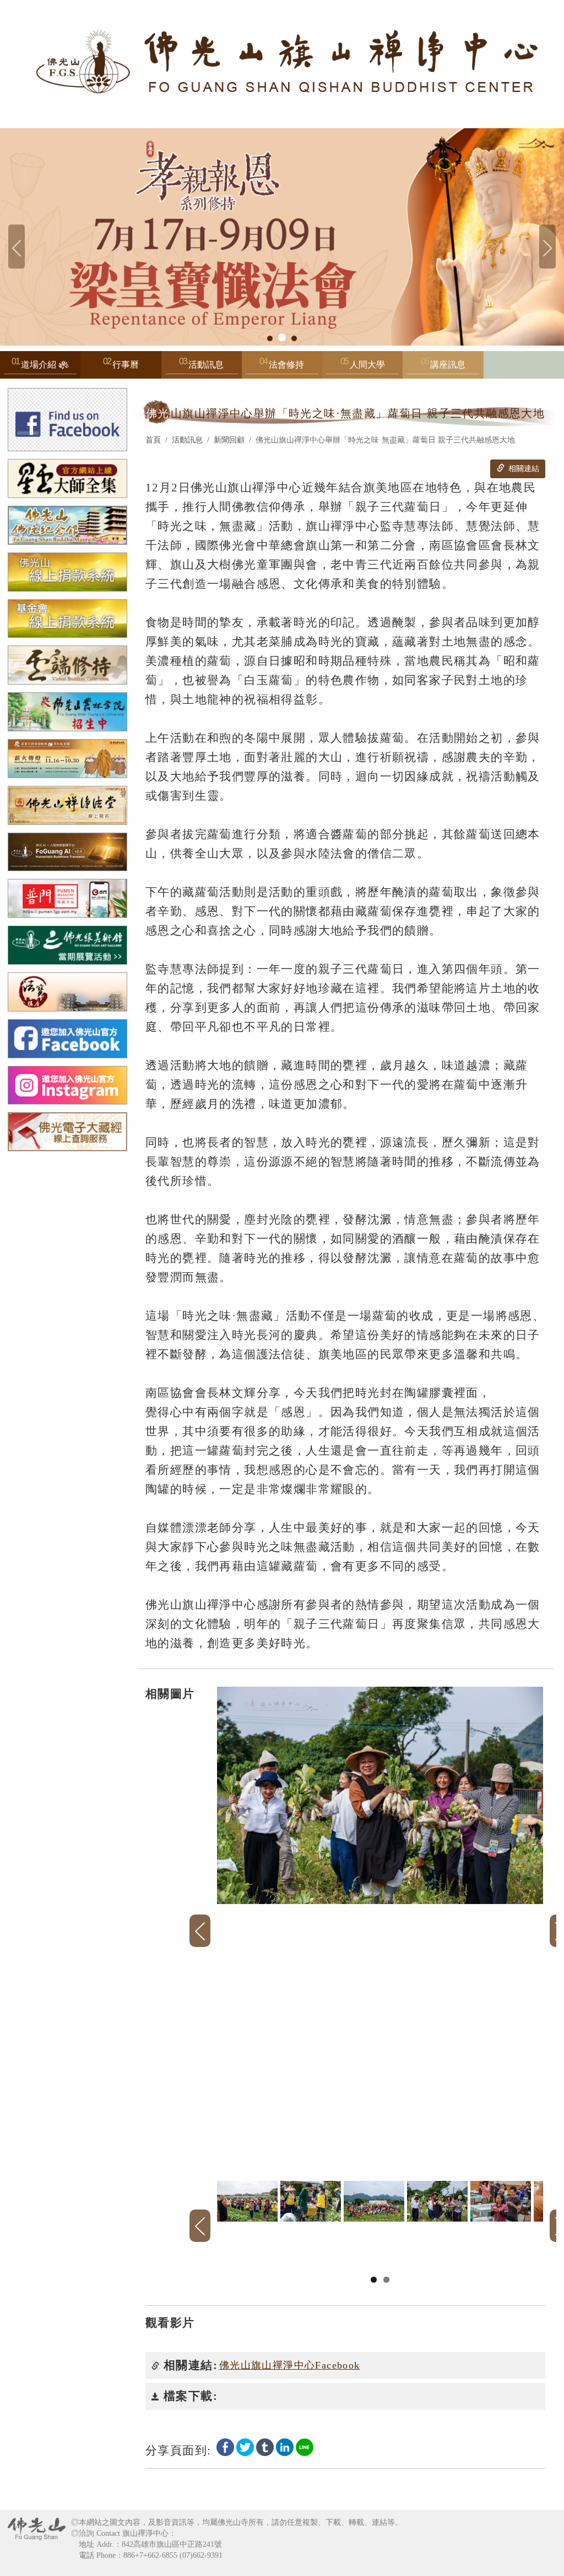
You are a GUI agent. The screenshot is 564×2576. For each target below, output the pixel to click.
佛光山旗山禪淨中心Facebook (290, 2365)
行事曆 (126, 365)
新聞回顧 (229, 440)
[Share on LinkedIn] (285, 2447)
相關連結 (523, 469)
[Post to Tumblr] (265, 2447)
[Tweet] (245, 2447)
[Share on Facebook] (225, 2447)
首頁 (153, 440)
